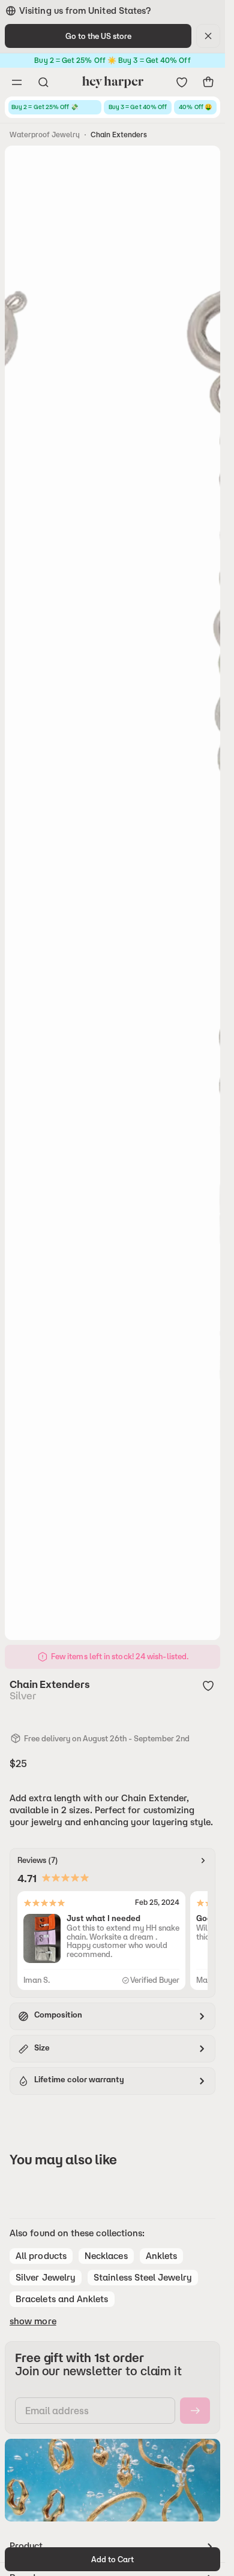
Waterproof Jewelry (45, 135)
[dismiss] (208, 36)
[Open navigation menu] (17, 82)
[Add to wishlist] (208, 1686)
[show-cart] (208, 82)
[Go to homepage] (112, 82)
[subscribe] (195, 2411)
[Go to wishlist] (182, 82)
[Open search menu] (43, 82)
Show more (33, 2321)
